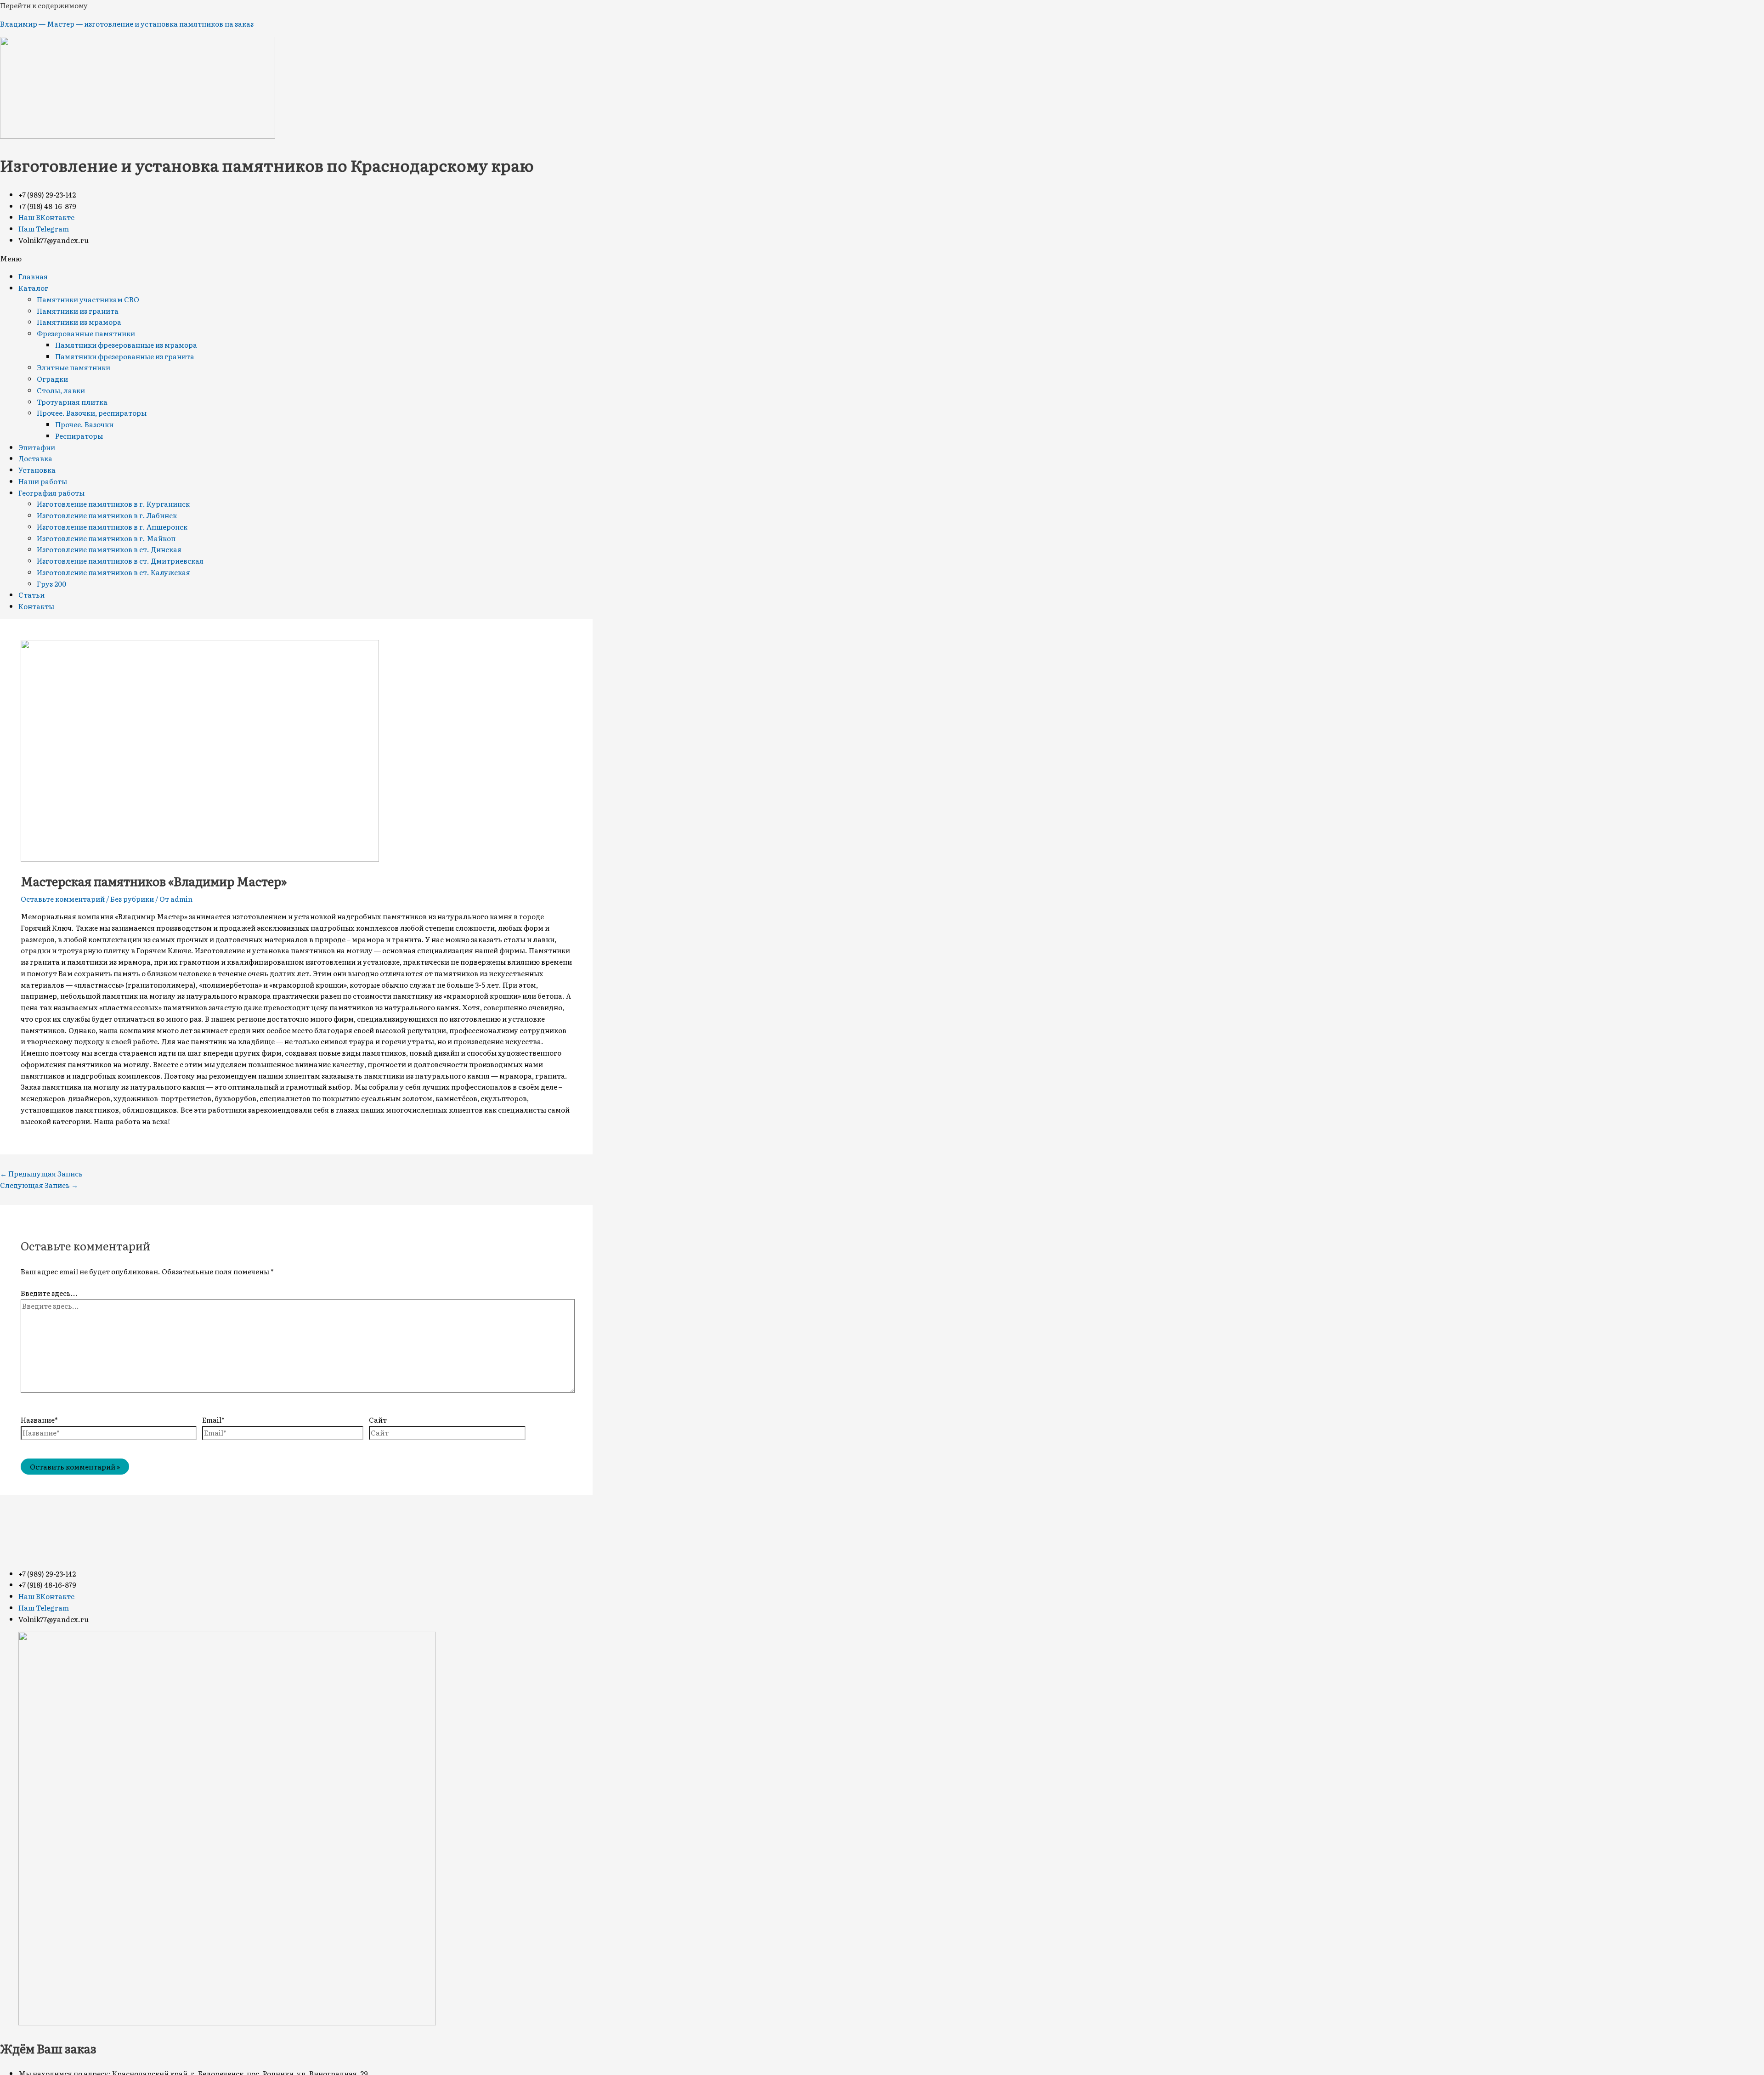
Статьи (31, 595)
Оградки (52, 379)
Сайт (378, 1420)
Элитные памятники (73, 367)
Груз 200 (51, 584)
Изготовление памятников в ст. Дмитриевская (120, 561)
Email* (213, 1420)
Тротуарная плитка (72, 402)
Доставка (35, 458)
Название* (39, 1420)
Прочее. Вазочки (84, 424)
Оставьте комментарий (63, 899)
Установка (37, 470)
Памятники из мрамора (79, 322)
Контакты (36, 606)
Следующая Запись (39, 1185)
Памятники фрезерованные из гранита (125, 356)
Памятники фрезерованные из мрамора (126, 345)
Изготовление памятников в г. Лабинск (107, 515)
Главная (33, 276)
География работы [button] (51, 493)
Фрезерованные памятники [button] (86, 333)
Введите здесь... (49, 1293)
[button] (882, 259)
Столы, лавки (61, 390)
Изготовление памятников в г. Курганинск (113, 504)
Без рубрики (132, 899)
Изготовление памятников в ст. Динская (109, 549)
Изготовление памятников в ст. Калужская (113, 572)
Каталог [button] (33, 288)
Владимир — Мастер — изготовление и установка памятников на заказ (127, 24)
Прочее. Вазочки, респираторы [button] (92, 413)
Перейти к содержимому (44, 5)
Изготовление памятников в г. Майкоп (106, 538)
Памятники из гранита (78, 311)
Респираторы (79, 436)
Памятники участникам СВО (88, 299)
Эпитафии (37, 447)
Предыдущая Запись (41, 1173)
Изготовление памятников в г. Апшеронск (112, 527)
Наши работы (43, 481)
